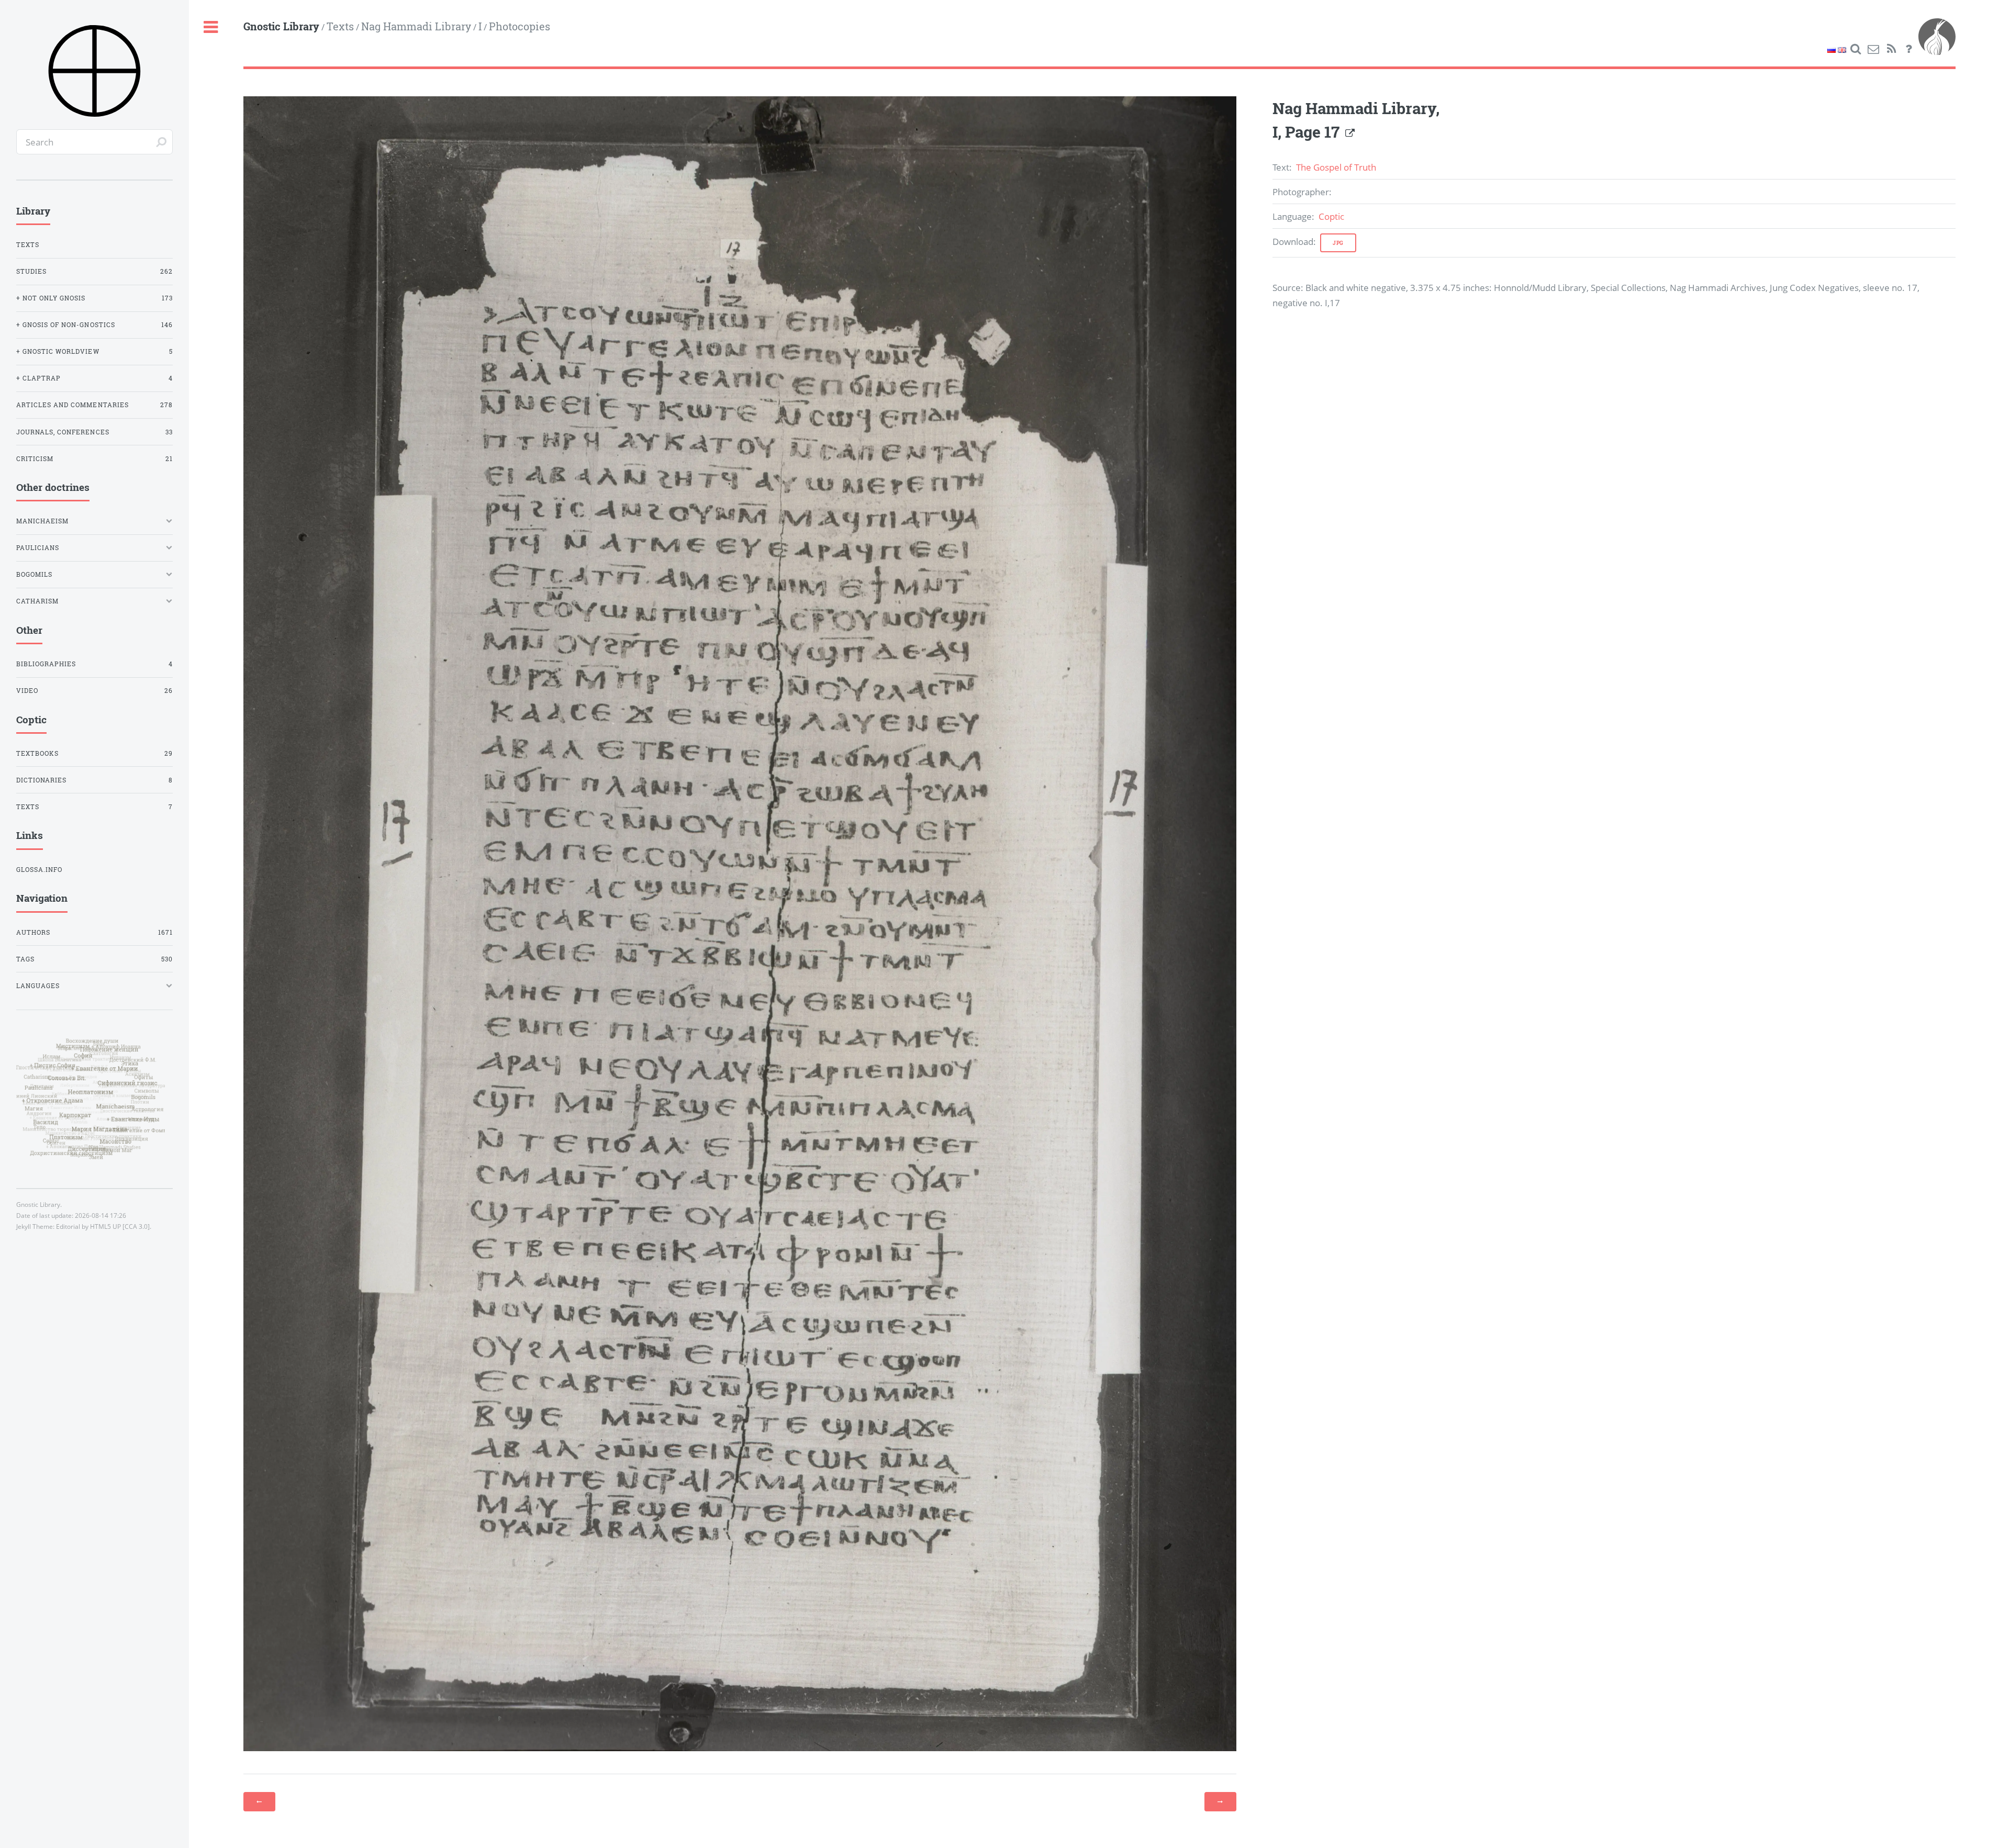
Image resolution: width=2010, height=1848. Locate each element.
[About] (1909, 49)
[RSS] (1891, 49)
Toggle (211, 27)
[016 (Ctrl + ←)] (259, 1801)
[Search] (1856, 49)
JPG (1338, 243)
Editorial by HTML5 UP (88, 1227)
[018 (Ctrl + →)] (1220, 1801)
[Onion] (1937, 49)
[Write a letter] (1873, 49)
